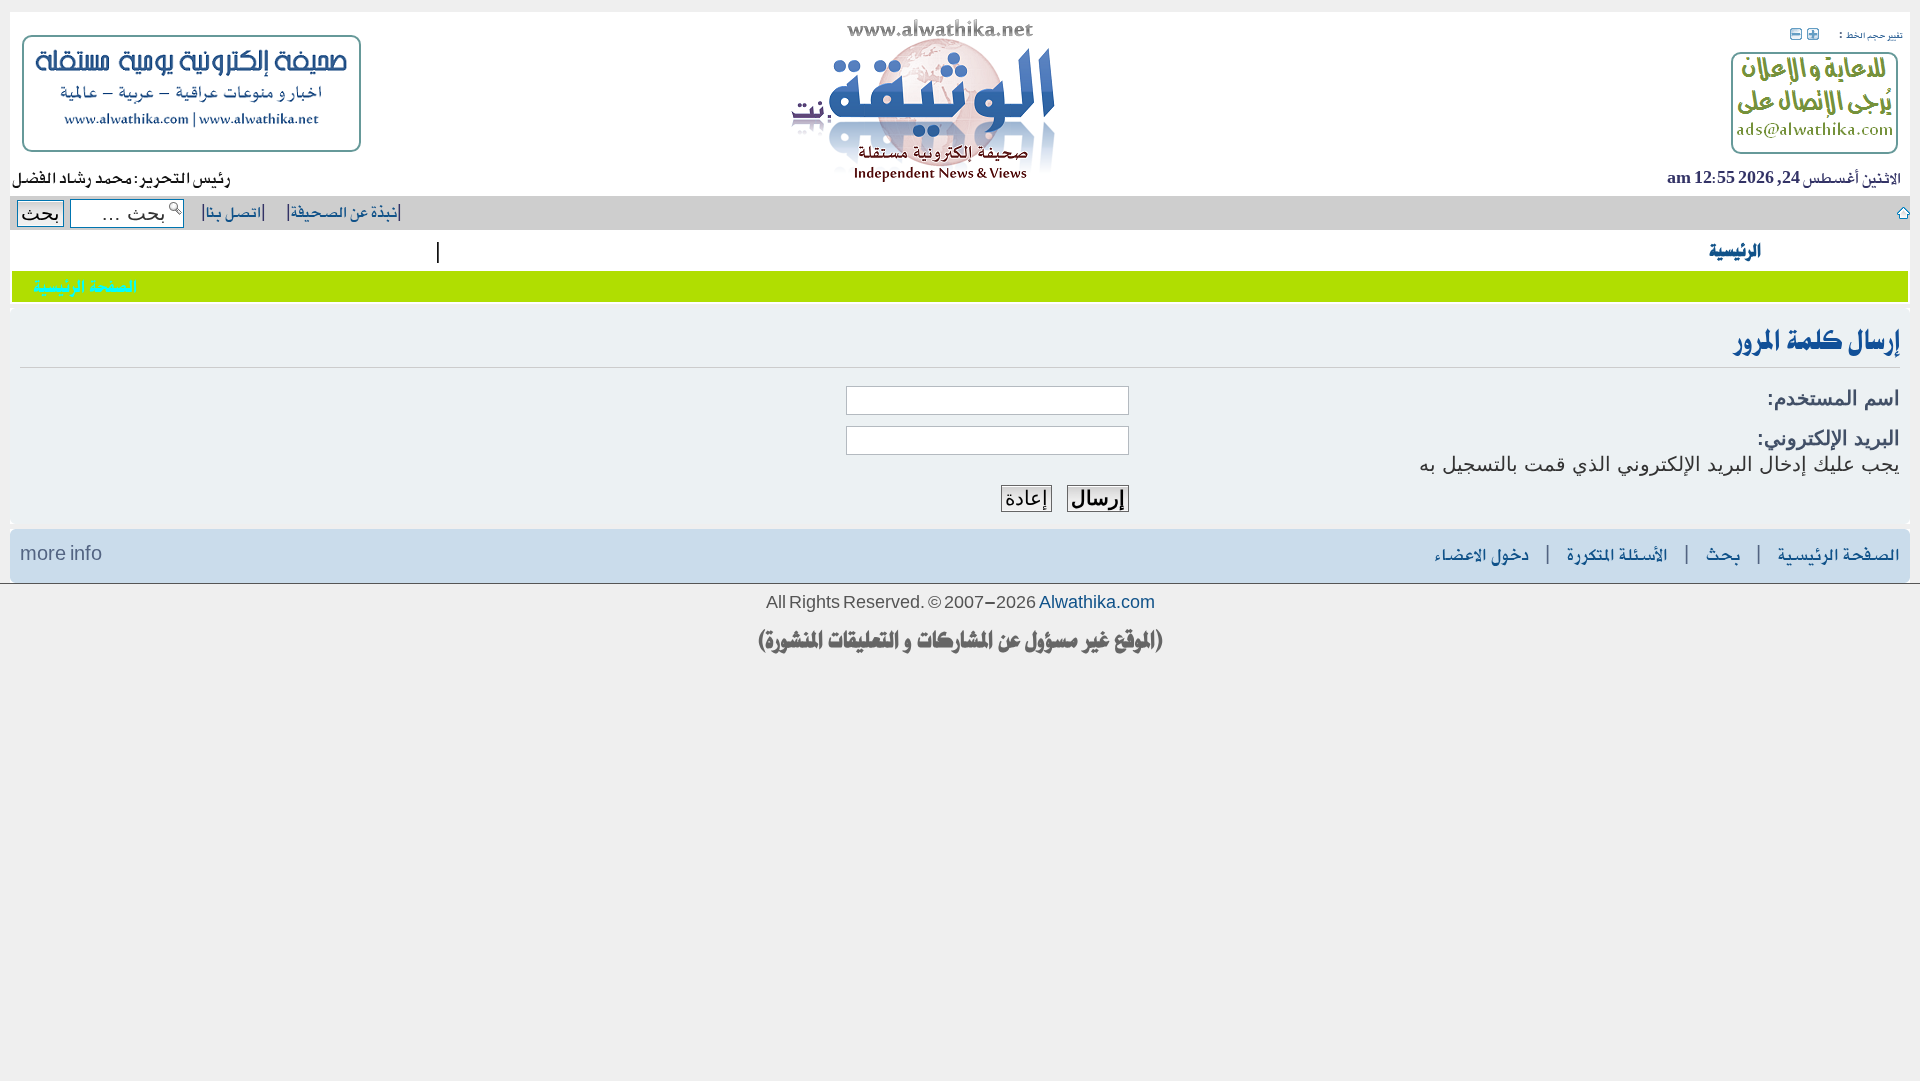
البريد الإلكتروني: (1828, 438)
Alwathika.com (1097, 604)
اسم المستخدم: (1833, 398)
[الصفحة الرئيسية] (924, 104)
